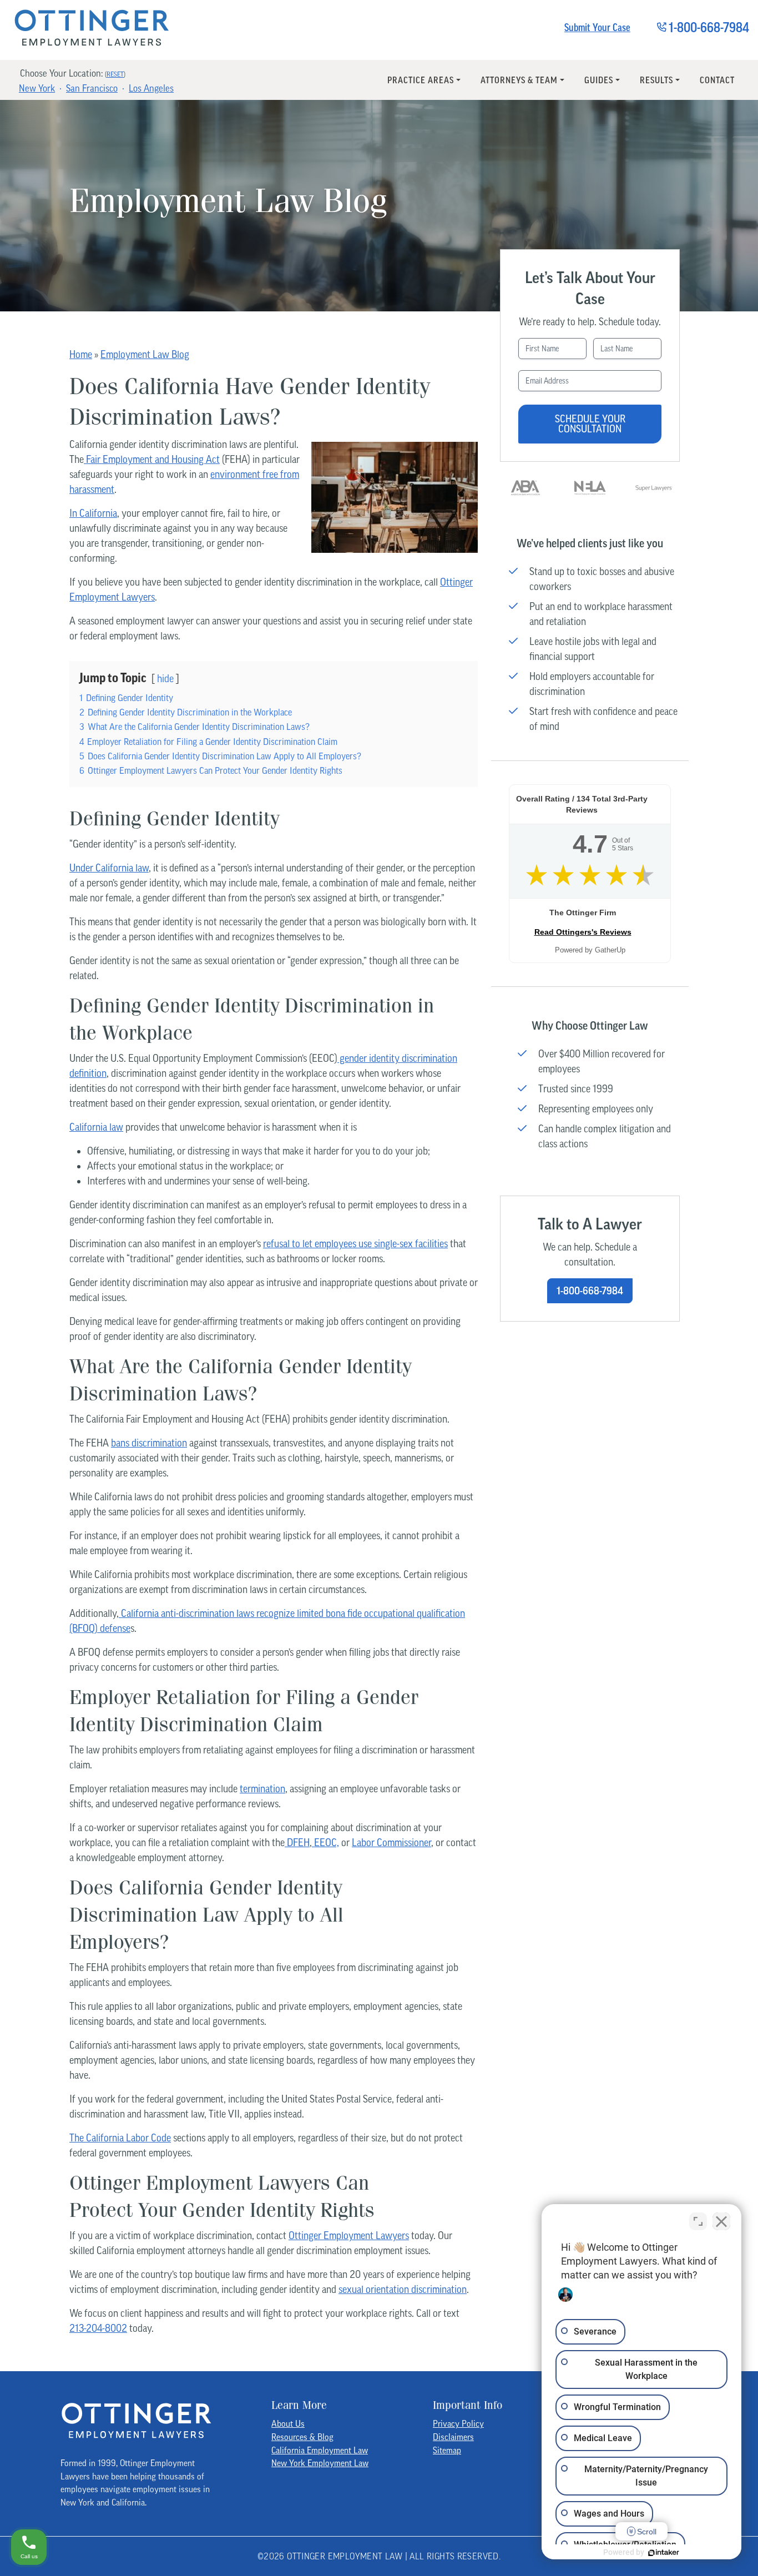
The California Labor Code (120, 2138)
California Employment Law (320, 2450)
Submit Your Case (597, 27)
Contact (717, 80)
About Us (288, 2423)
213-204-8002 (98, 2328)
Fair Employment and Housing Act (152, 459)
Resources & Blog (302, 2437)
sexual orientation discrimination (403, 2289)
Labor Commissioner (391, 1842)
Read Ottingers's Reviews (583, 932)
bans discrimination (149, 1443)
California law (96, 1127)
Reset (115, 74)
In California (93, 513)
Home (81, 354)
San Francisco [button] (92, 88)
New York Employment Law (320, 2463)
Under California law (109, 868)
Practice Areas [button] (421, 80)
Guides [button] (599, 80)
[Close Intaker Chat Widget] (721, 2221)
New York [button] (37, 88)
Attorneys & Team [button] (519, 80)
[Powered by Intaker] (664, 2553)
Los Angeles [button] (151, 88)
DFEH (297, 1842)
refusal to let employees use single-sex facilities (355, 1244)
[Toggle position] (698, 2221)
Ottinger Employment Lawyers (349, 2235)
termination (262, 1789)
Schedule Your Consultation (590, 424)
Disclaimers (453, 2437)
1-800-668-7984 (590, 1291)
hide (165, 679)
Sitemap (447, 2450)
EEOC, (325, 1842)
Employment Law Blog (145, 354)
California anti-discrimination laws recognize (207, 1613)
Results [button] (656, 80)
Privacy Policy (458, 2423)
